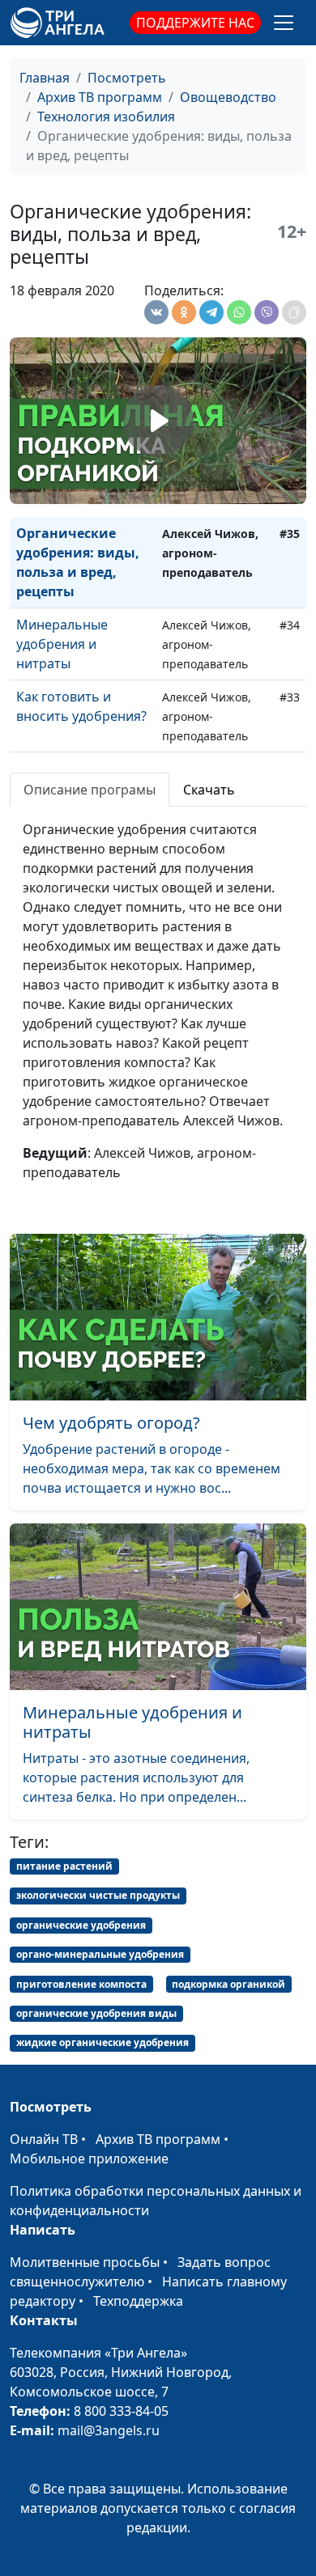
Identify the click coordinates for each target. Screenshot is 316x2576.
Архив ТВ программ (100, 97)
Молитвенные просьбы (85, 2262)
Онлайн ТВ (44, 2139)
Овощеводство (228, 97)
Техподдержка (138, 2301)
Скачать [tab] (209, 790)
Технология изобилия (106, 117)
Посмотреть (127, 78)
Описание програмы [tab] (90, 790)
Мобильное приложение (89, 2159)
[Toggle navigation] (284, 23)
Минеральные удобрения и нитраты (62, 644)
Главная (45, 78)
